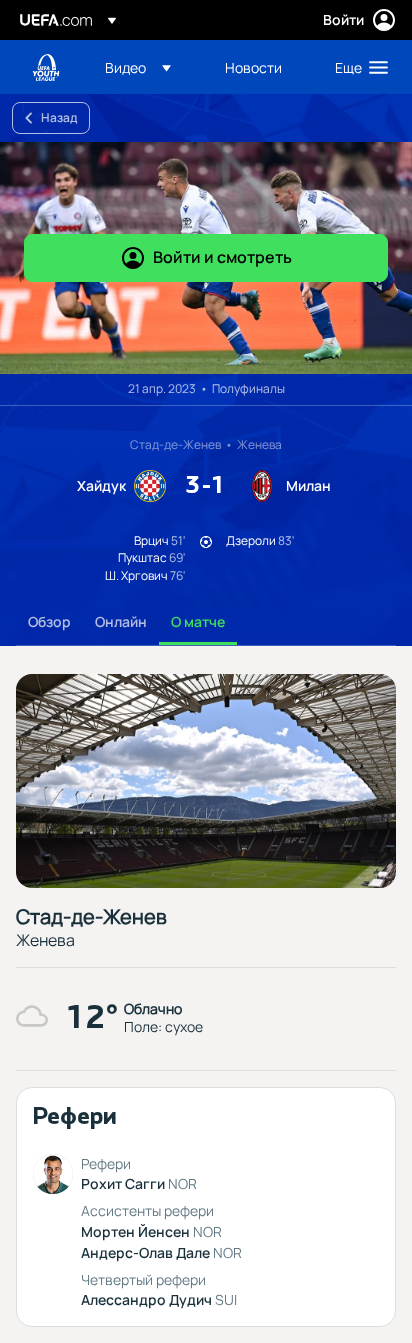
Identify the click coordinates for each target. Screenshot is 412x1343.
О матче (198, 621)
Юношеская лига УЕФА (46, 67)
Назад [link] (59, 117)
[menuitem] (148, 67)
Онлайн (121, 621)
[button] (138, 67)
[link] (253, 67)
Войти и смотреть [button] (222, 257)
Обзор (49, 621)
